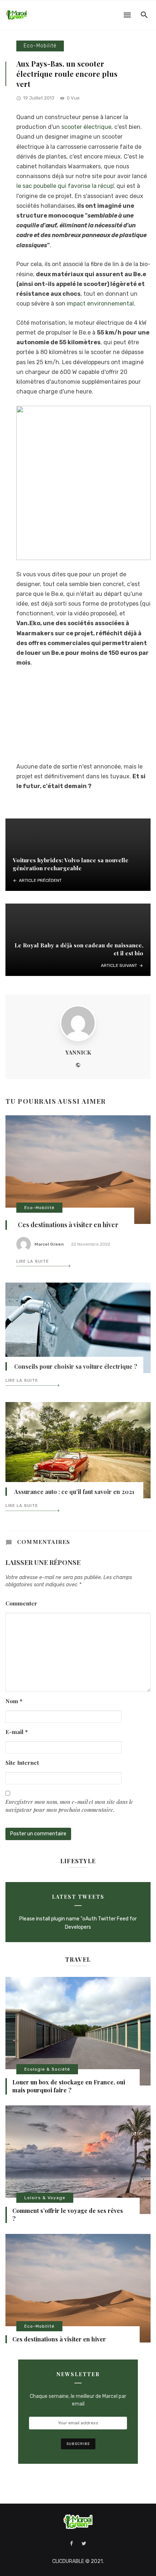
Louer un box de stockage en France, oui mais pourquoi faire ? (69, 2086)
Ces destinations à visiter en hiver (68, 1225)
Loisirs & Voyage (45, 2198)
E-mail (17, 1732)
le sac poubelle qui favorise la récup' (65, 186)
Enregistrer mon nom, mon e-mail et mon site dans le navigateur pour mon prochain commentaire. (69, 1805)
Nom (14, 1701)
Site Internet (22, 1762)
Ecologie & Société (47, 2069)
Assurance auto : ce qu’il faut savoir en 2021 (74, 1492)
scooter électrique (86, 127)
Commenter (21, 1603)
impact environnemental (100, 304)
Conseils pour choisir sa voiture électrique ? (76, 1366)
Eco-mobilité (40, 46)
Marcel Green (49, 1244)
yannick (78, 1052)
